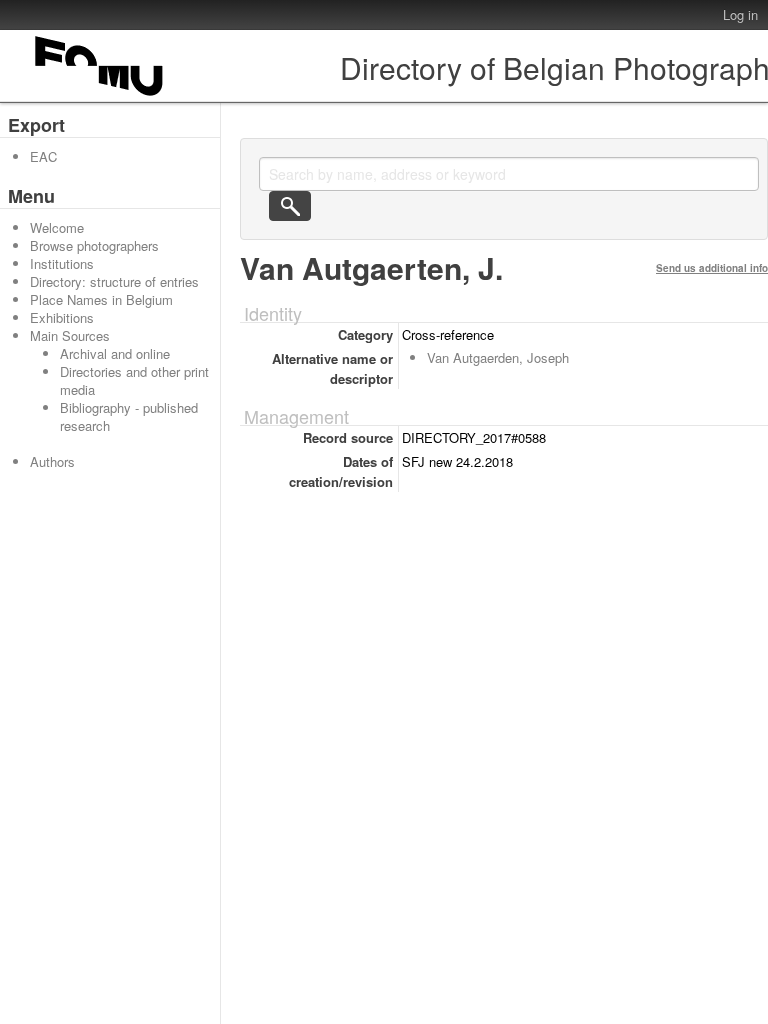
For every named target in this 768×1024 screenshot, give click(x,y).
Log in (740, 14)
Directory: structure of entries (114, 281)
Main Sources (70, 335)
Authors (52, 461)
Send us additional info (712, 268)
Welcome (57, 227)
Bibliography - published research (129, 416)
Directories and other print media (134, 380)
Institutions (62, 263)
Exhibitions (62, 317)
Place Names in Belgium (101, 299)
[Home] (100, 95)
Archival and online (115, 353)
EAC (43, 156)
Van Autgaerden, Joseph (498, 357)
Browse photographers (94, 245)
